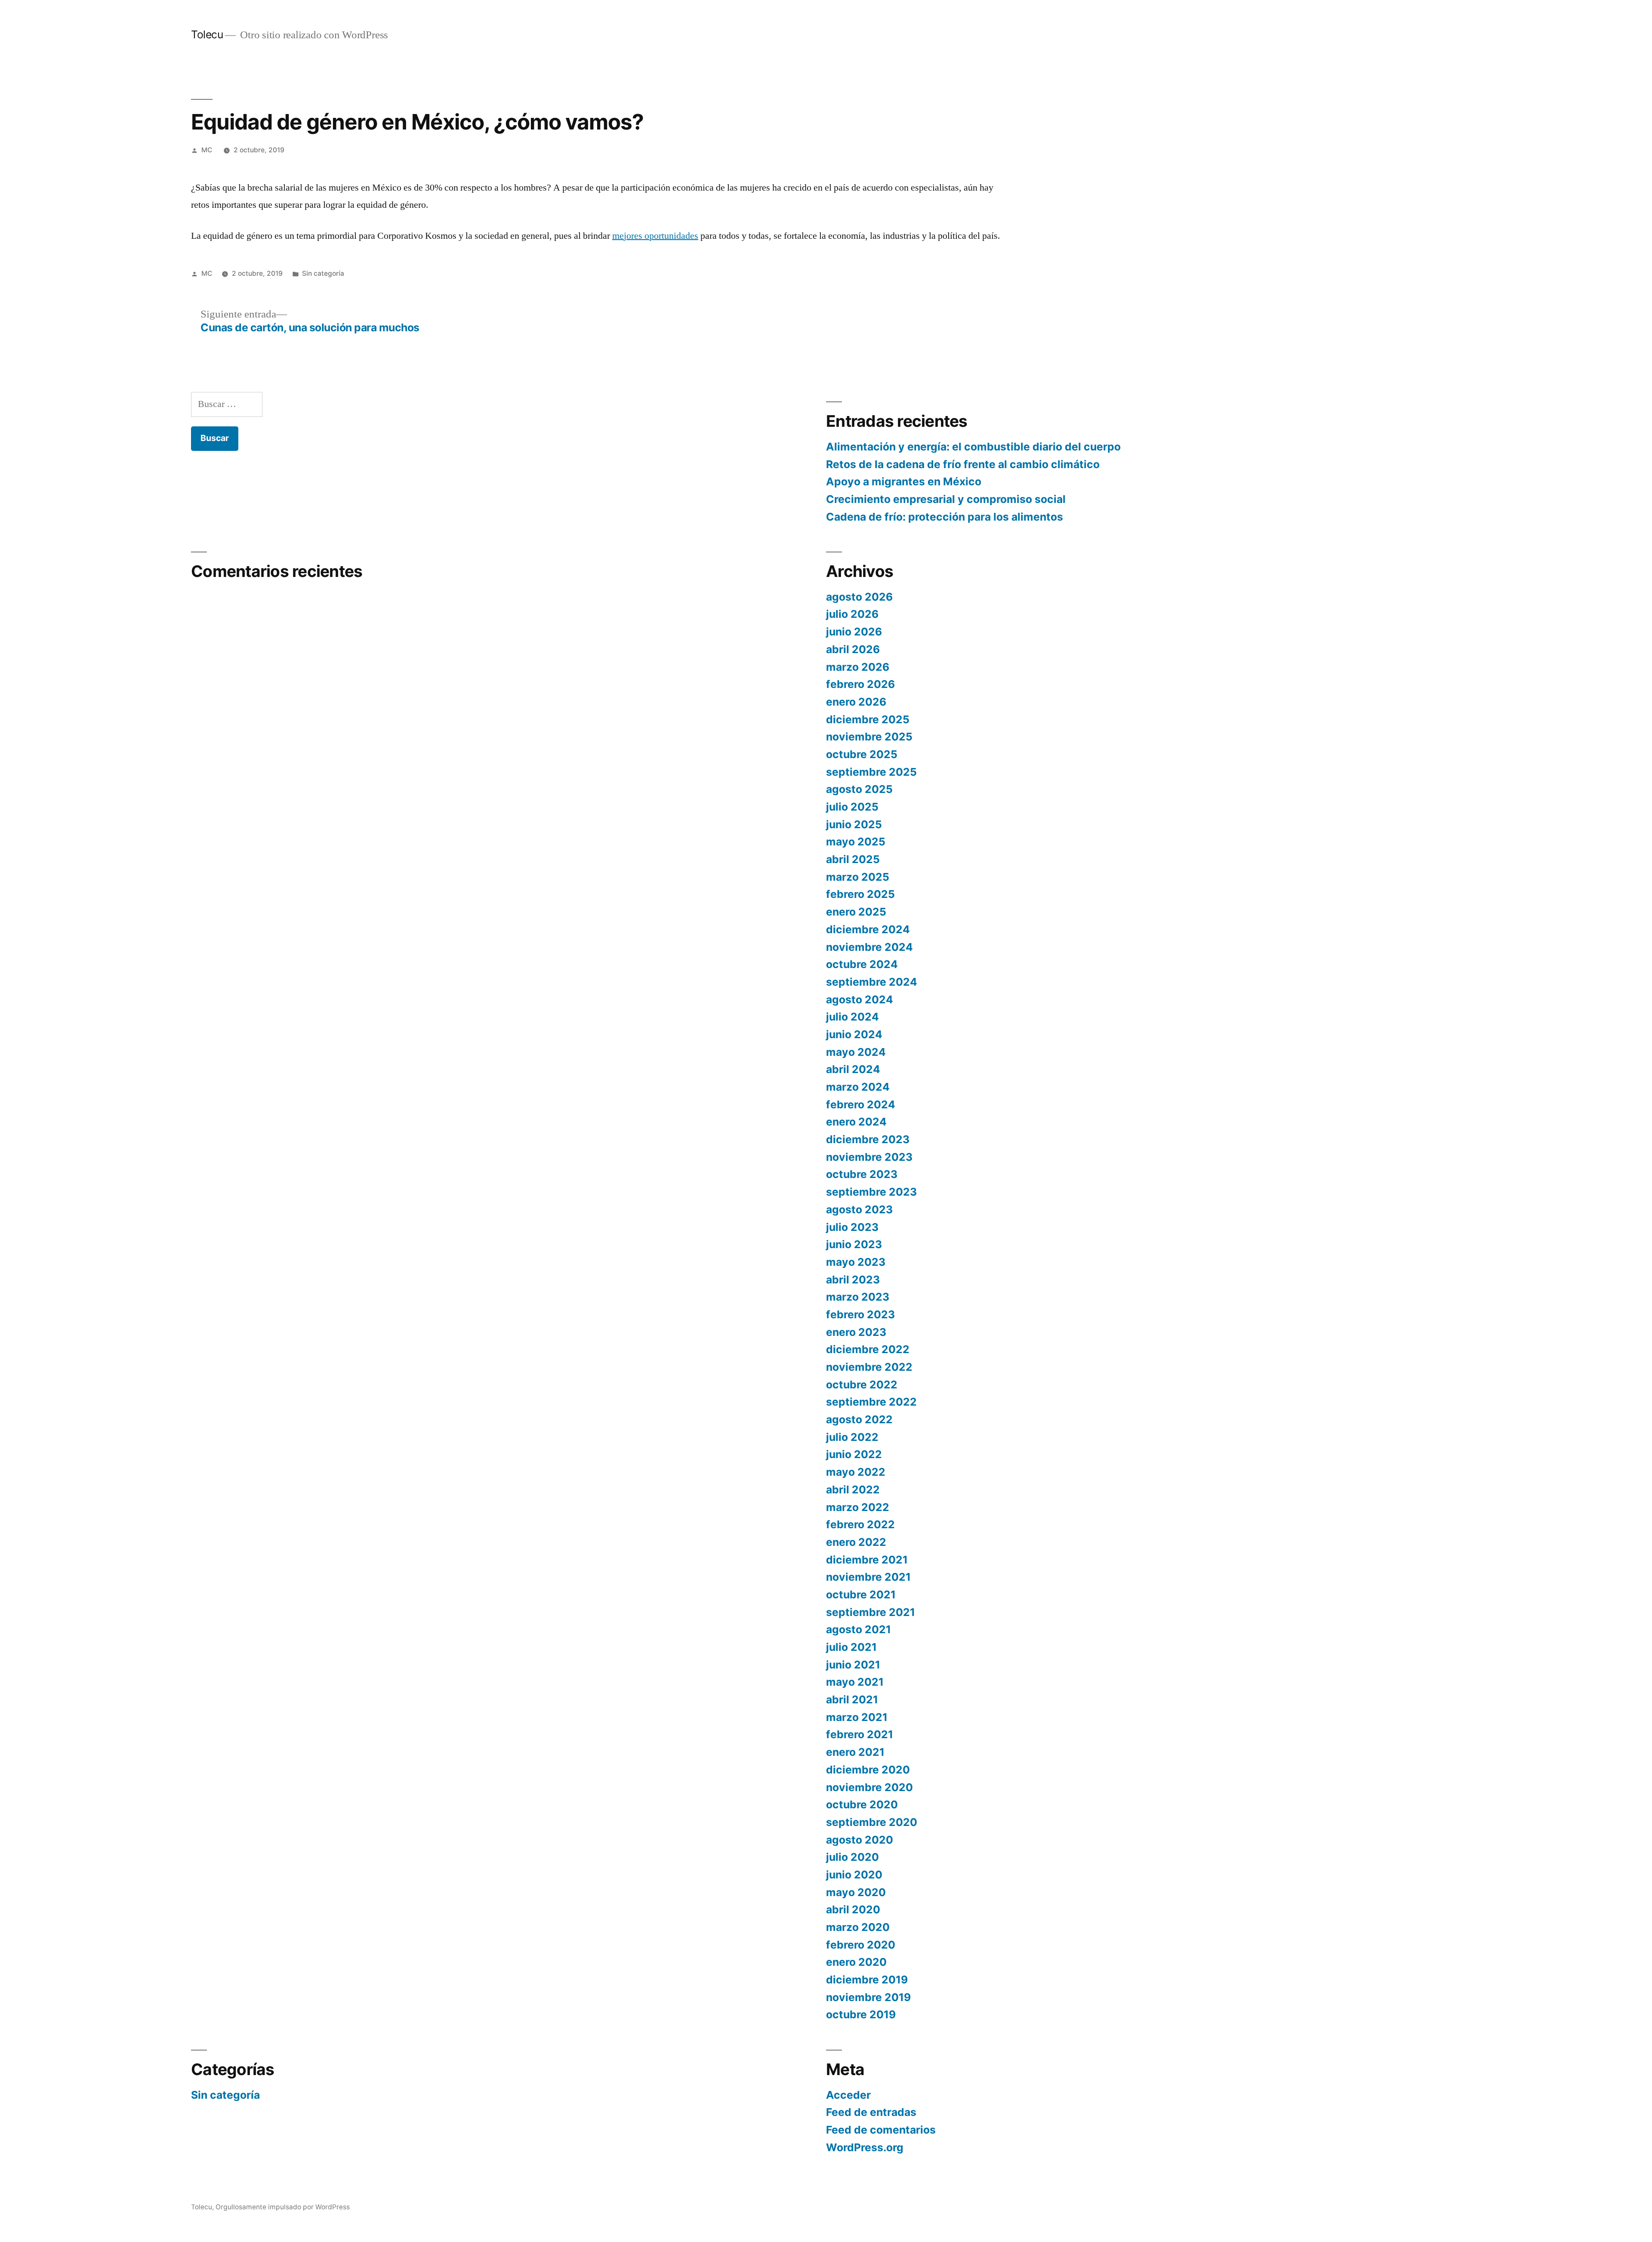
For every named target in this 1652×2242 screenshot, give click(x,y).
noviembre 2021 (868, 1577)
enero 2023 (856, 1332)
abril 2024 (853, 1069)
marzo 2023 (858, 1297)
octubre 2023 (862, 1174)
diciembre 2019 (867, 1980)
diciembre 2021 (867, 1560)
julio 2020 (852, 1857)
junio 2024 (854, 1034)
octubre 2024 (862, 964)
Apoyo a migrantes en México (904, 481)
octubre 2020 (862, 1804)
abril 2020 (853, 1909)
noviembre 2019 (868, 1997)
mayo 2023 (856, 1262)
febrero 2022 (860, 1524)
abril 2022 (853, 1490)
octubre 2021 (861, 1594)
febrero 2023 (860, 1314)
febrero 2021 (860, 1734)
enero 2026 (856, 702)
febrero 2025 (860, 894)
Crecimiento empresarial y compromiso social (946, 499)
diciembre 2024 (868, 929)
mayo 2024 (856, 1052)
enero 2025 (856, 912)
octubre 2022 (862, 1385)
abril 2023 (853, 1280)
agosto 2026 (859, 597)
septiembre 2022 (871, 1402)
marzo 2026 (858, 667)
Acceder (848, 2095)
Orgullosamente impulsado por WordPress (283, 2207)
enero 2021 (855, 1752)
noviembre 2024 (869, 947)
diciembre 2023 (868, 1139)
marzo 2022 (858, 1507)
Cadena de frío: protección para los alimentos (945, 517)
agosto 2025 (859, 789)
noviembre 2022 (869, 1367)
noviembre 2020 (869, 1787)
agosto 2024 (860, 999)
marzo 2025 (858, 877)
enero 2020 (856, 1962)
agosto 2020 (860, 1840)
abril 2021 (852, 1699)
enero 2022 (856, 1542)
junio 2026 (854, 632)
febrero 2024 (861, 1104)
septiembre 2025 (871, 772)
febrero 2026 (860, 684)
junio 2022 (854, 1454)
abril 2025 (853, 859)
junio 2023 (854, 1244)
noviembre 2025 (869, 737)
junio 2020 (854, 1875)
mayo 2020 (856, 1892)
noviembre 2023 (869, 1157)
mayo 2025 (856, 842)
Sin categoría (323, 273)
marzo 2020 (858, 1927)
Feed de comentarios (881, 2130)
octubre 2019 (861, 2014)
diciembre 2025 (868, 719)
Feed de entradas (871, 2112)
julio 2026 (852, 614)
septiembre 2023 (871, 1192)
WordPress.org (865, 2147)
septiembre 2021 (871, 1612)
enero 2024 (856, 1122)
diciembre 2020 (868, 1770)
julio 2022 (852, 1437)
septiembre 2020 (872, 1822)
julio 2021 (851, 1647)
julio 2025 (852, 807)
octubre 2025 (862, 754)
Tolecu (207, 34)
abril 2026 (853, 649)
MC (207, 150)
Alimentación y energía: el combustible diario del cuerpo (973, 447)
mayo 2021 (855, 1682)
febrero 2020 (861, 1945)
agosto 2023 (859, 1209)
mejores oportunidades (655, 236)
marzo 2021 (857, 1717)
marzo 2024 (858, 1087)
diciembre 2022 (868, 1349)
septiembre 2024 (872, 982)
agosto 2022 (859, 1419)
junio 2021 (853, 1665)
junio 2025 (854, 824)
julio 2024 (852, 1017)
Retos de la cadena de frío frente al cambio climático (963, 464)
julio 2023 (852, 1227)
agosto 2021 (858, 1629)
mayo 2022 (856, 1472)
